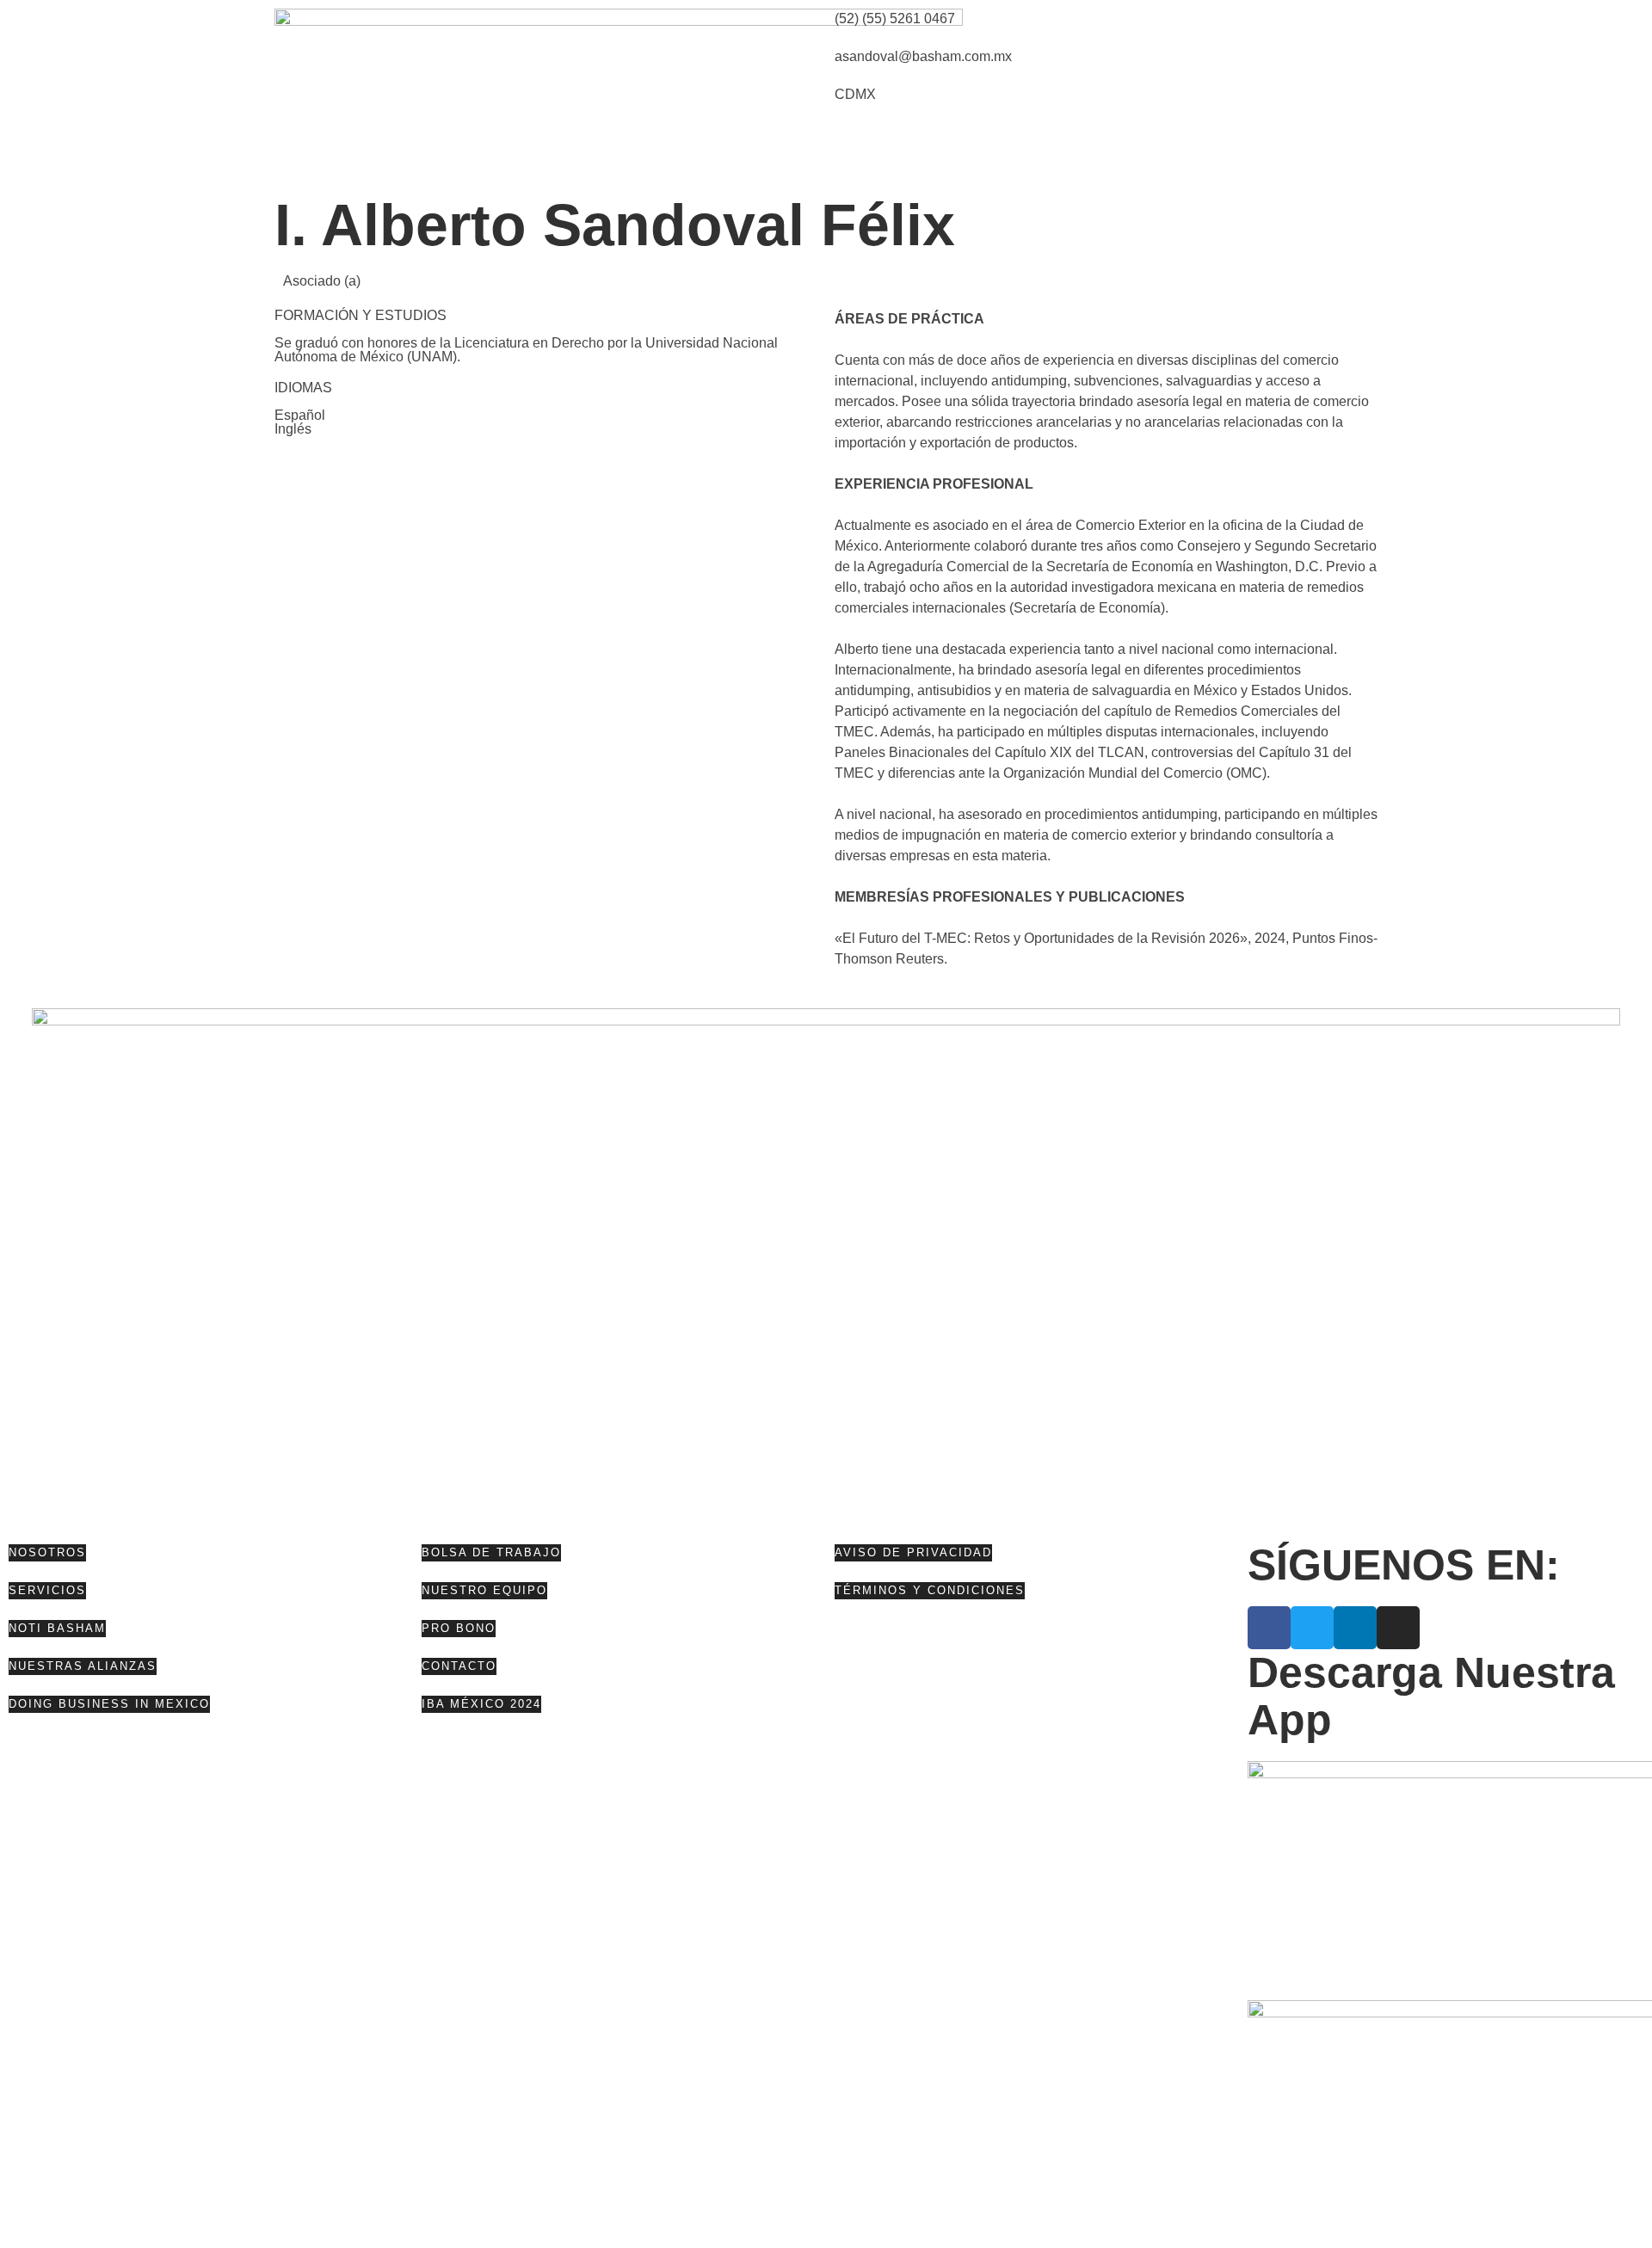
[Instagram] (1398, 1628)
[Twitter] (1312, 1628)
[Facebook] (1269, 1628)
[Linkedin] (1355, 1628)
